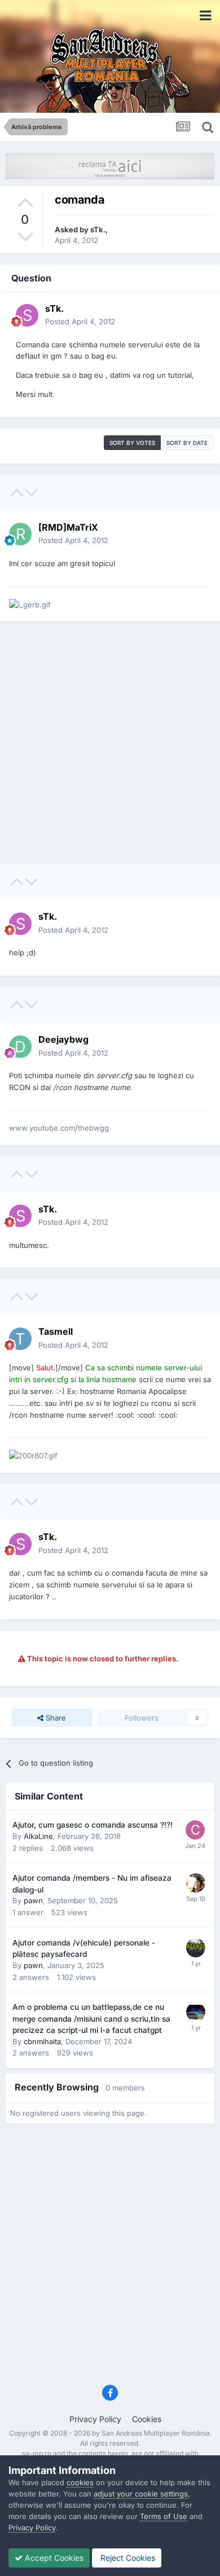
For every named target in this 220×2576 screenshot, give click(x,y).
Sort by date (187, 443)
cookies (80, 2482)
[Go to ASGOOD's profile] (196, 1948)
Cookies (147, 2419)
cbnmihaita (42, 2041)
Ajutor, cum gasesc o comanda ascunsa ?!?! (93, 1825)
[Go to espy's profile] (196, 1883)
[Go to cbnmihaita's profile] (196, 2012)
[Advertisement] (110, 743)
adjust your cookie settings (141, 2494)
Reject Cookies (127, 2558)
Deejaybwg (63, 1039)
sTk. (98, 230)
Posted (80, 321)
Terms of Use (164, 2516)
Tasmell (56, 1331)
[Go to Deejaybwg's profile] (20, 1047)
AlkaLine (38, 1836)
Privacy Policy (95, 2419)
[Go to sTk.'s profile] (27, 315)
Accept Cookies (53, 2558)
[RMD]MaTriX (68, 527)
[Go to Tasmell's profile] (20, 1339)
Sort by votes (132, 443)
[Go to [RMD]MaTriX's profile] (20, 534)
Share (55, 1718)
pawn (33, 1900)
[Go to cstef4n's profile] (195, 1830)
